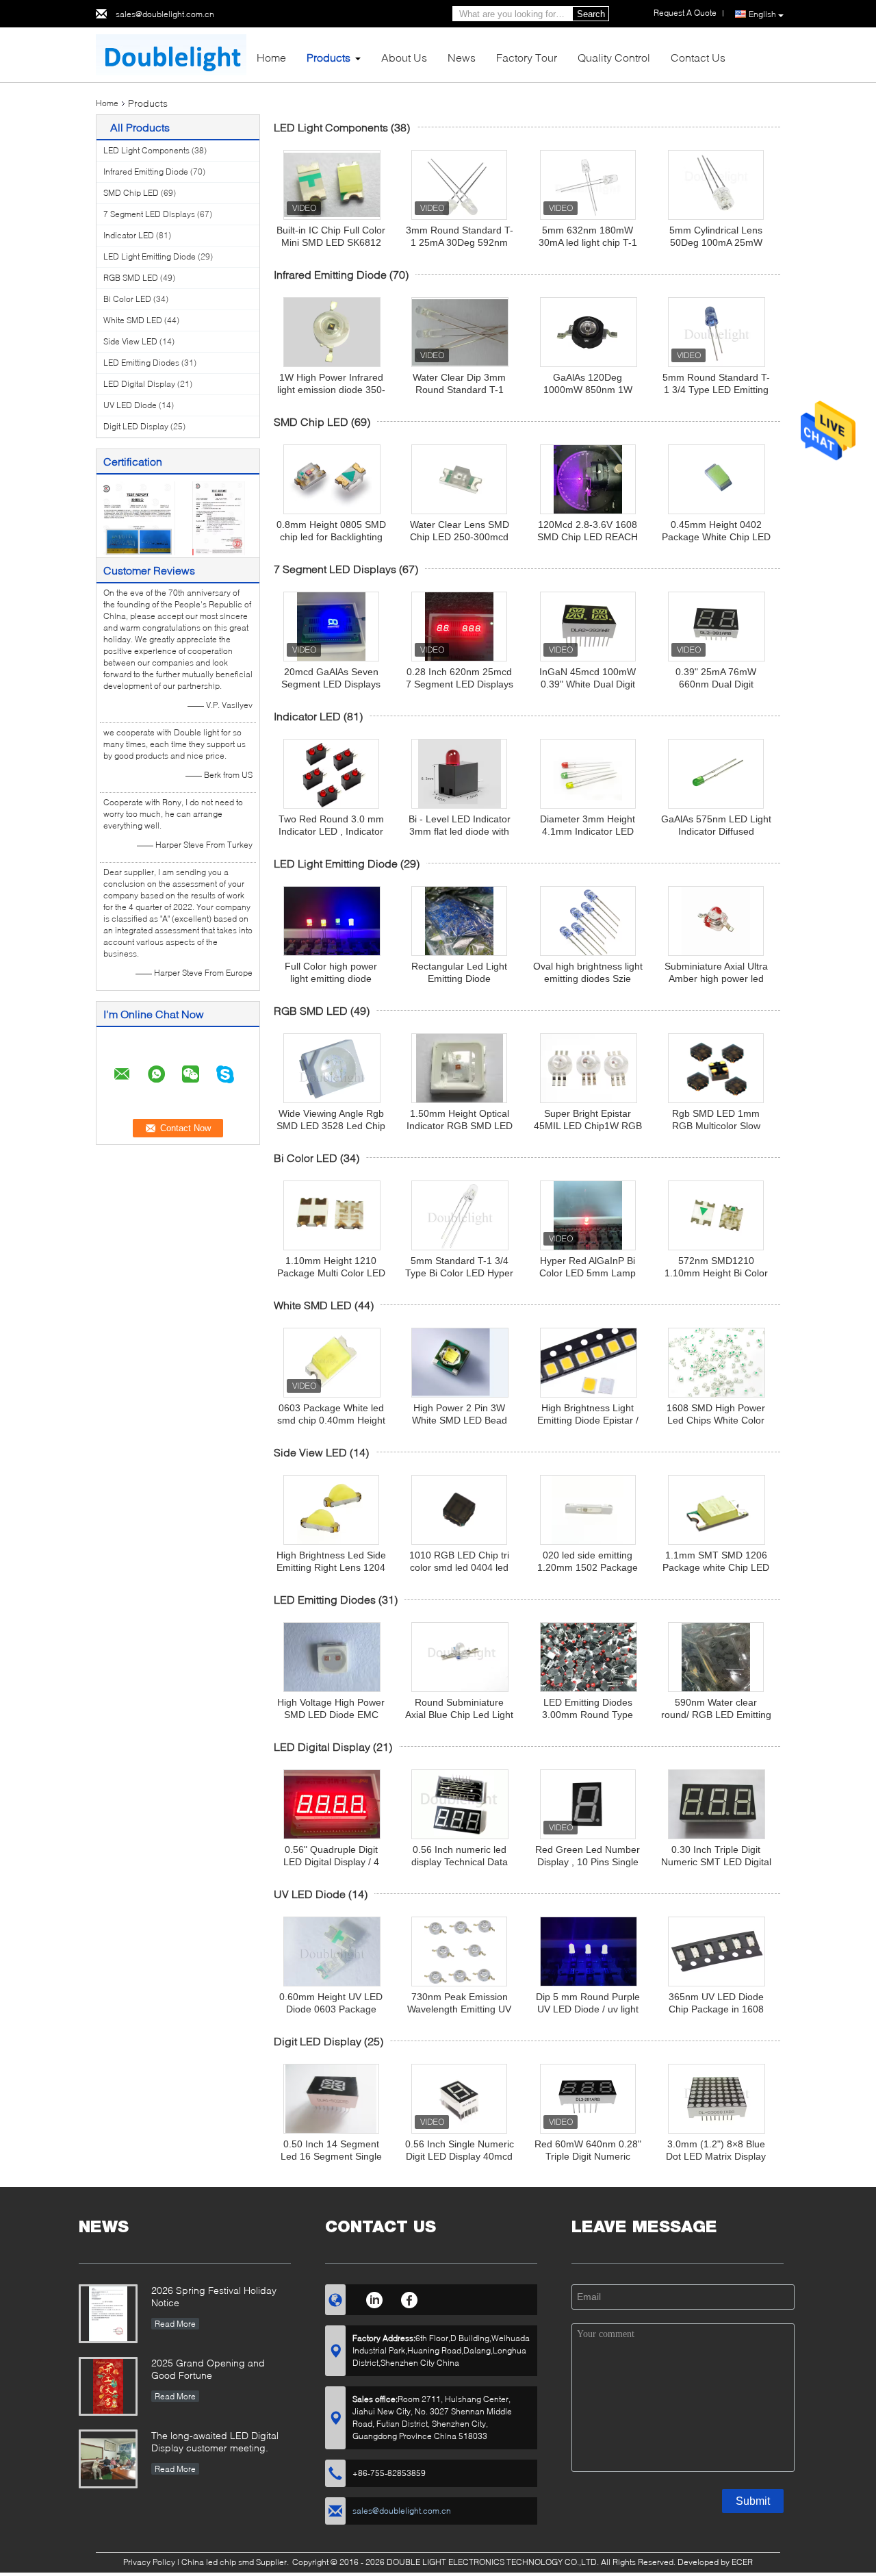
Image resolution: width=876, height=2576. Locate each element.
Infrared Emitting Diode (146, 172)
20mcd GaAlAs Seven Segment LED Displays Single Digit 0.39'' (331, 684)
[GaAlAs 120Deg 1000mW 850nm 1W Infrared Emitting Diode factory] (589, 332)
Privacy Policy (149, 2562)
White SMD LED (133, 320)
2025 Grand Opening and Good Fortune (208, 2369)
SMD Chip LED (131, 193)
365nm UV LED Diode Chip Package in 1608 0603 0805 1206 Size (716, 2009)
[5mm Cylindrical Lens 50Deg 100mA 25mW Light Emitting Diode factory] (716, 185)
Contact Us (698, 57)
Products (328, 57)
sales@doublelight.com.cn (165, 14)
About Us (404, 57)
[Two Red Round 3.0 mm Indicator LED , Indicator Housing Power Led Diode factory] (331, 774)
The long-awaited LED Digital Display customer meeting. (215, 2441)
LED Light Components (146, 150)
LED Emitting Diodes (141, 363)
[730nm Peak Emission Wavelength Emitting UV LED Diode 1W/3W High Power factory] (459, 1952)
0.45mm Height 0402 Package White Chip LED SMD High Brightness (716, 537)
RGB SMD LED (131, 278)
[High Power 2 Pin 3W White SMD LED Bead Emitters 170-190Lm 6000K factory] (460, 1363)
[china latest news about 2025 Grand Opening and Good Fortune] (108, 2386)
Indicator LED (129, 235)
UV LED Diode (130, 405)
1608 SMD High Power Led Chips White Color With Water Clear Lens (716, 1420)
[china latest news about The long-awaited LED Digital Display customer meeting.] (108, 2459)
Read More (175, 2324)
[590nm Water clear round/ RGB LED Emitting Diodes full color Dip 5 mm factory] (716, 1657)
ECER (742, 2562)
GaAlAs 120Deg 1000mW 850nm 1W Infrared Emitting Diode (588, 390)
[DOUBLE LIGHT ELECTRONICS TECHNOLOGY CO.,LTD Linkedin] (374, 2298)
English (762, 14)
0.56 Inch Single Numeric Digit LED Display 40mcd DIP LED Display (460, 2156)
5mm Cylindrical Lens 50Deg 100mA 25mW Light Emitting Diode (716, 242)
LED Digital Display (139, 384)
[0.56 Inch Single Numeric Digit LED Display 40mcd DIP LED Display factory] (459, 2099)
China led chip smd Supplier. (236, 2562)
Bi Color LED (127, 299)
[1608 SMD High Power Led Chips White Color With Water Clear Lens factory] (717, 1363)
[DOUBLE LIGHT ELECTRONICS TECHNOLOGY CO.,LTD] (171, 54)
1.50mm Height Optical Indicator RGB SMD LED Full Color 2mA (460, 1126)
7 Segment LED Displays (149, 214)
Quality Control (614, 57)
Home (271, 57)
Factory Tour (527, 57)
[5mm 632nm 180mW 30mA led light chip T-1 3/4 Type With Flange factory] (588, 185)
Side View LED (130, 341)
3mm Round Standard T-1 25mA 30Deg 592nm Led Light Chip (460, 242)
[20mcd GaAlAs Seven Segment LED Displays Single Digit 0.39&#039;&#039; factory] (331, 627)
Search (591, 14)
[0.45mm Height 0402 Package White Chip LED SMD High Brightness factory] (717, 479)
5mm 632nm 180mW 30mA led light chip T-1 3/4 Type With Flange (588, 242)
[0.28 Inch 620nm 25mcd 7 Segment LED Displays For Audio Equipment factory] (459, 627)
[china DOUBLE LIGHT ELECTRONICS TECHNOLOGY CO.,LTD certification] (137, 517)
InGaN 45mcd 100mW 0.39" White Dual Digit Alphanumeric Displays (588, 684)
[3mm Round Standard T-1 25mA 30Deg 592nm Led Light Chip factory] (459, 185)
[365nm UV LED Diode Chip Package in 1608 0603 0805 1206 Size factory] (717, 1952)
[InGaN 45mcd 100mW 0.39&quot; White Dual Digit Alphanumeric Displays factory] (588, 627)
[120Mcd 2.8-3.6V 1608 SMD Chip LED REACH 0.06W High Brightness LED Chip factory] (588, 479)
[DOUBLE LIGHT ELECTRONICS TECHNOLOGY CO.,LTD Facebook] (410, 2298)
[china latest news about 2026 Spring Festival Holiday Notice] (108, 2314)
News (462, 57)
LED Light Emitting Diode (150, 256)
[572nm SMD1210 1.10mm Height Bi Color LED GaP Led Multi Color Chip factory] (716, 1215)
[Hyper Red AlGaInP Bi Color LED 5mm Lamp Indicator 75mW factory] (588, 1215)
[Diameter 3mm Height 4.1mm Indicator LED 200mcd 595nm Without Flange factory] (588, 774)
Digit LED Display (136, 426)
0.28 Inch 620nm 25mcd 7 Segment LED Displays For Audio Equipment (460, 684)
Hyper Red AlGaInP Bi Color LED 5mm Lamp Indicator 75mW (588, 1273)
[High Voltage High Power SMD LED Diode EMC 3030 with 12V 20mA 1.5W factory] (332, 1657)
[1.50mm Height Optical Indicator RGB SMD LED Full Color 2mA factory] (459, 1068)
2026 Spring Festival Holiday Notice (214, 2296)
